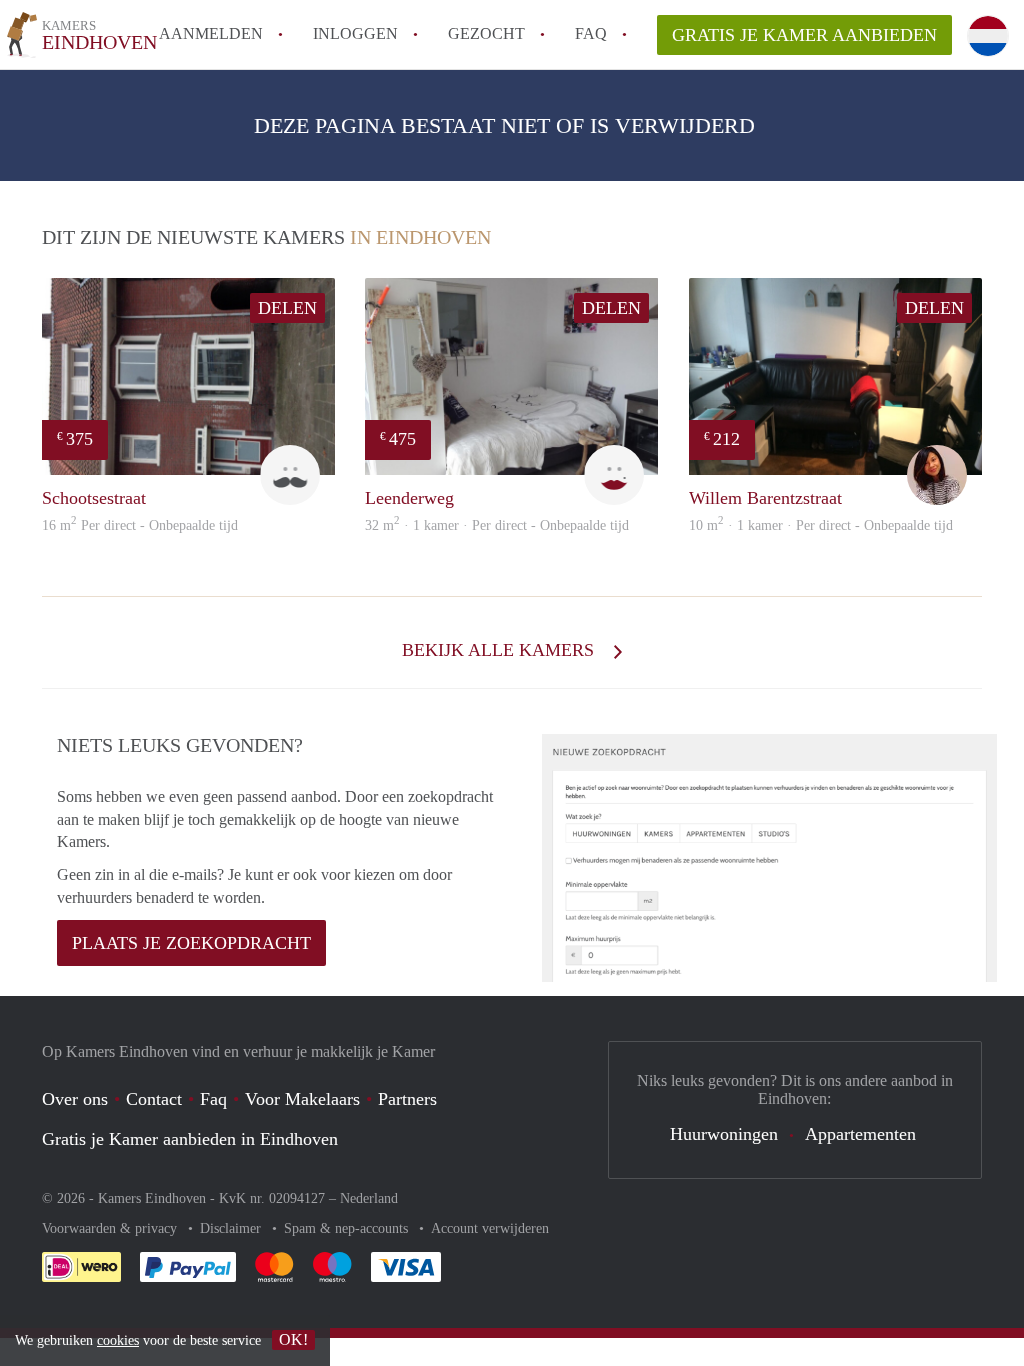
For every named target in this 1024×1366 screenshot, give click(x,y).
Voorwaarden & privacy (111, 1228)
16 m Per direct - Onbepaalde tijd (140, 525)
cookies (118, 1340)
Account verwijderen (490, 1228)
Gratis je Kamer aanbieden (804, 35)
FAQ (591, 33)
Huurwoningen (724, 1134)
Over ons (75, 1099)
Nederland (369, 1198)
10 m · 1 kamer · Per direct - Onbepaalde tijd (821, 525)
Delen (287, 308)
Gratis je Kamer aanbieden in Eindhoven (190, 1139)
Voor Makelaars (302, 1099)
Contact (154, 1099)
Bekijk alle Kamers (500, 650)
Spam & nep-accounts (348, 1228)
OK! (293, 1339)
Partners (407, 1099)
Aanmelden (211, 33)
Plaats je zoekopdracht (191, 943)
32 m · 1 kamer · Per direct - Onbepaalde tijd (497, 525)
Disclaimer (232, 1228)
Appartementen (860, 1134)
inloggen (355, 33)
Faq (213, 1099)
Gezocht (486, 33)
